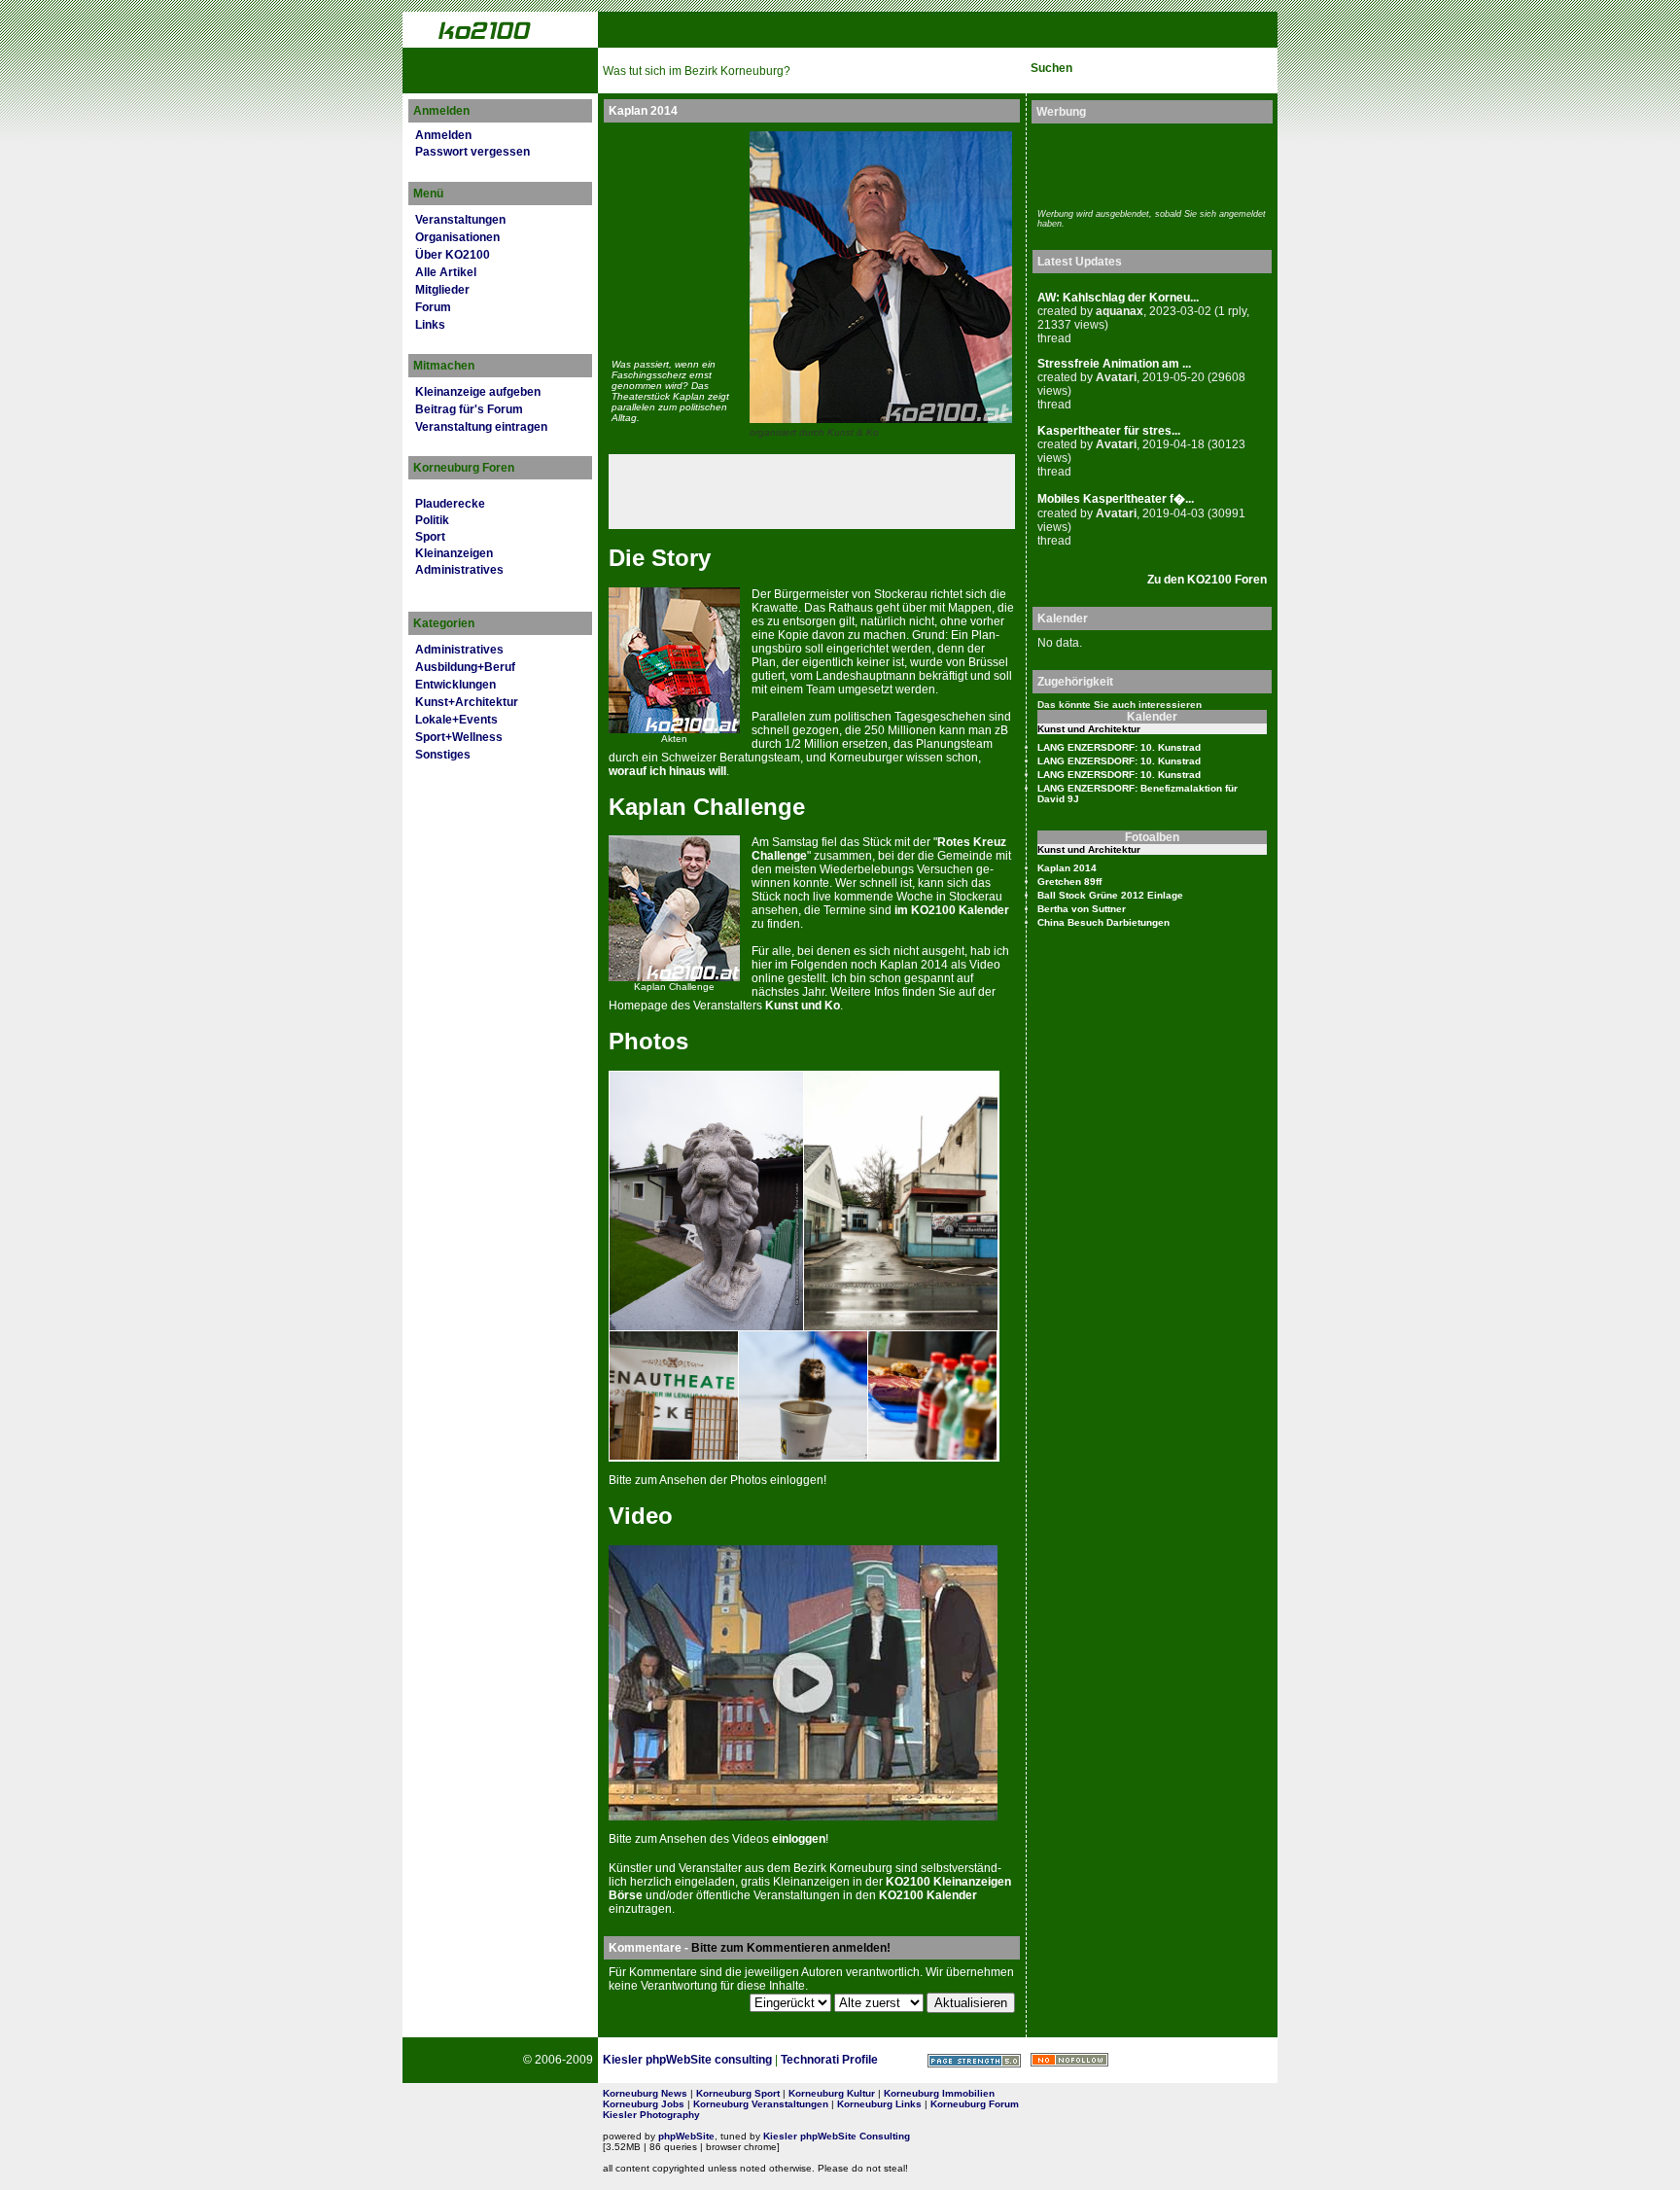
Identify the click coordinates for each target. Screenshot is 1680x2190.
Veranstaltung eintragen (481, 427)
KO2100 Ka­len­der (928, 1895)
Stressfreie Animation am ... (1114, 364)
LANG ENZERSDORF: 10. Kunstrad (1119, 747)
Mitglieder (442, 290)
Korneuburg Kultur (832, 2093)
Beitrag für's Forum (469, 409)
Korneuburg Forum (975, 2104)
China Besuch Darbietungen (1103, 922)
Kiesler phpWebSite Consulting (837, 2136)
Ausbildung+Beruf (465, 667)
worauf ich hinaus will (667, 771)
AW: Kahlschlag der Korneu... (1118, 298)
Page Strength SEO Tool (974, 2061)
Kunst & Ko (853, 432)
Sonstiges (443, 755)
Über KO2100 (453, 255)
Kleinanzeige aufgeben (478, 392)
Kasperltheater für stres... (1109, 431)
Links (430, 325)
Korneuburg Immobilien (939, 2093)
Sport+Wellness (459, 737)
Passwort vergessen (472, 152)
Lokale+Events (456, 720)
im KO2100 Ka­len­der (952, 910)
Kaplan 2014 (1067, 868)
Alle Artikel (446, 272)
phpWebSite (686, 2136)
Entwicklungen (455, 685)
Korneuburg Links (879, 2104)
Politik (432, 520)
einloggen (799, 1839)
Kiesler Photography (651, 2115)
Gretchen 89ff (1069, 882)
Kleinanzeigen (454, 553)
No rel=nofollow (1069, 2060)
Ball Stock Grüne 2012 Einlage (1110, 895)
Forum (433, 307)
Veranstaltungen (460, 220)
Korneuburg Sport (738, 2093)
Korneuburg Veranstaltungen (761, 2104)
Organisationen (457, 237)
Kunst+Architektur (467, 702)
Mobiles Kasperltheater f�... (1116, 499)
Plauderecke (450, 504)
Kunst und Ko (803, 1006)
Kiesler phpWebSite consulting (687, 2060)
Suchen (1051, 68)
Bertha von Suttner (1082, 909)
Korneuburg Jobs (644, 2104)
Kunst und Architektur (1089, 729)
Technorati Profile (829, 2060)
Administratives (459, 570)
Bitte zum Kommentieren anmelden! (791, 1948)
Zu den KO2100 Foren (1207, 580)
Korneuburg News (645, 2093)
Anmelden (443, 135)
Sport (430, 537)
